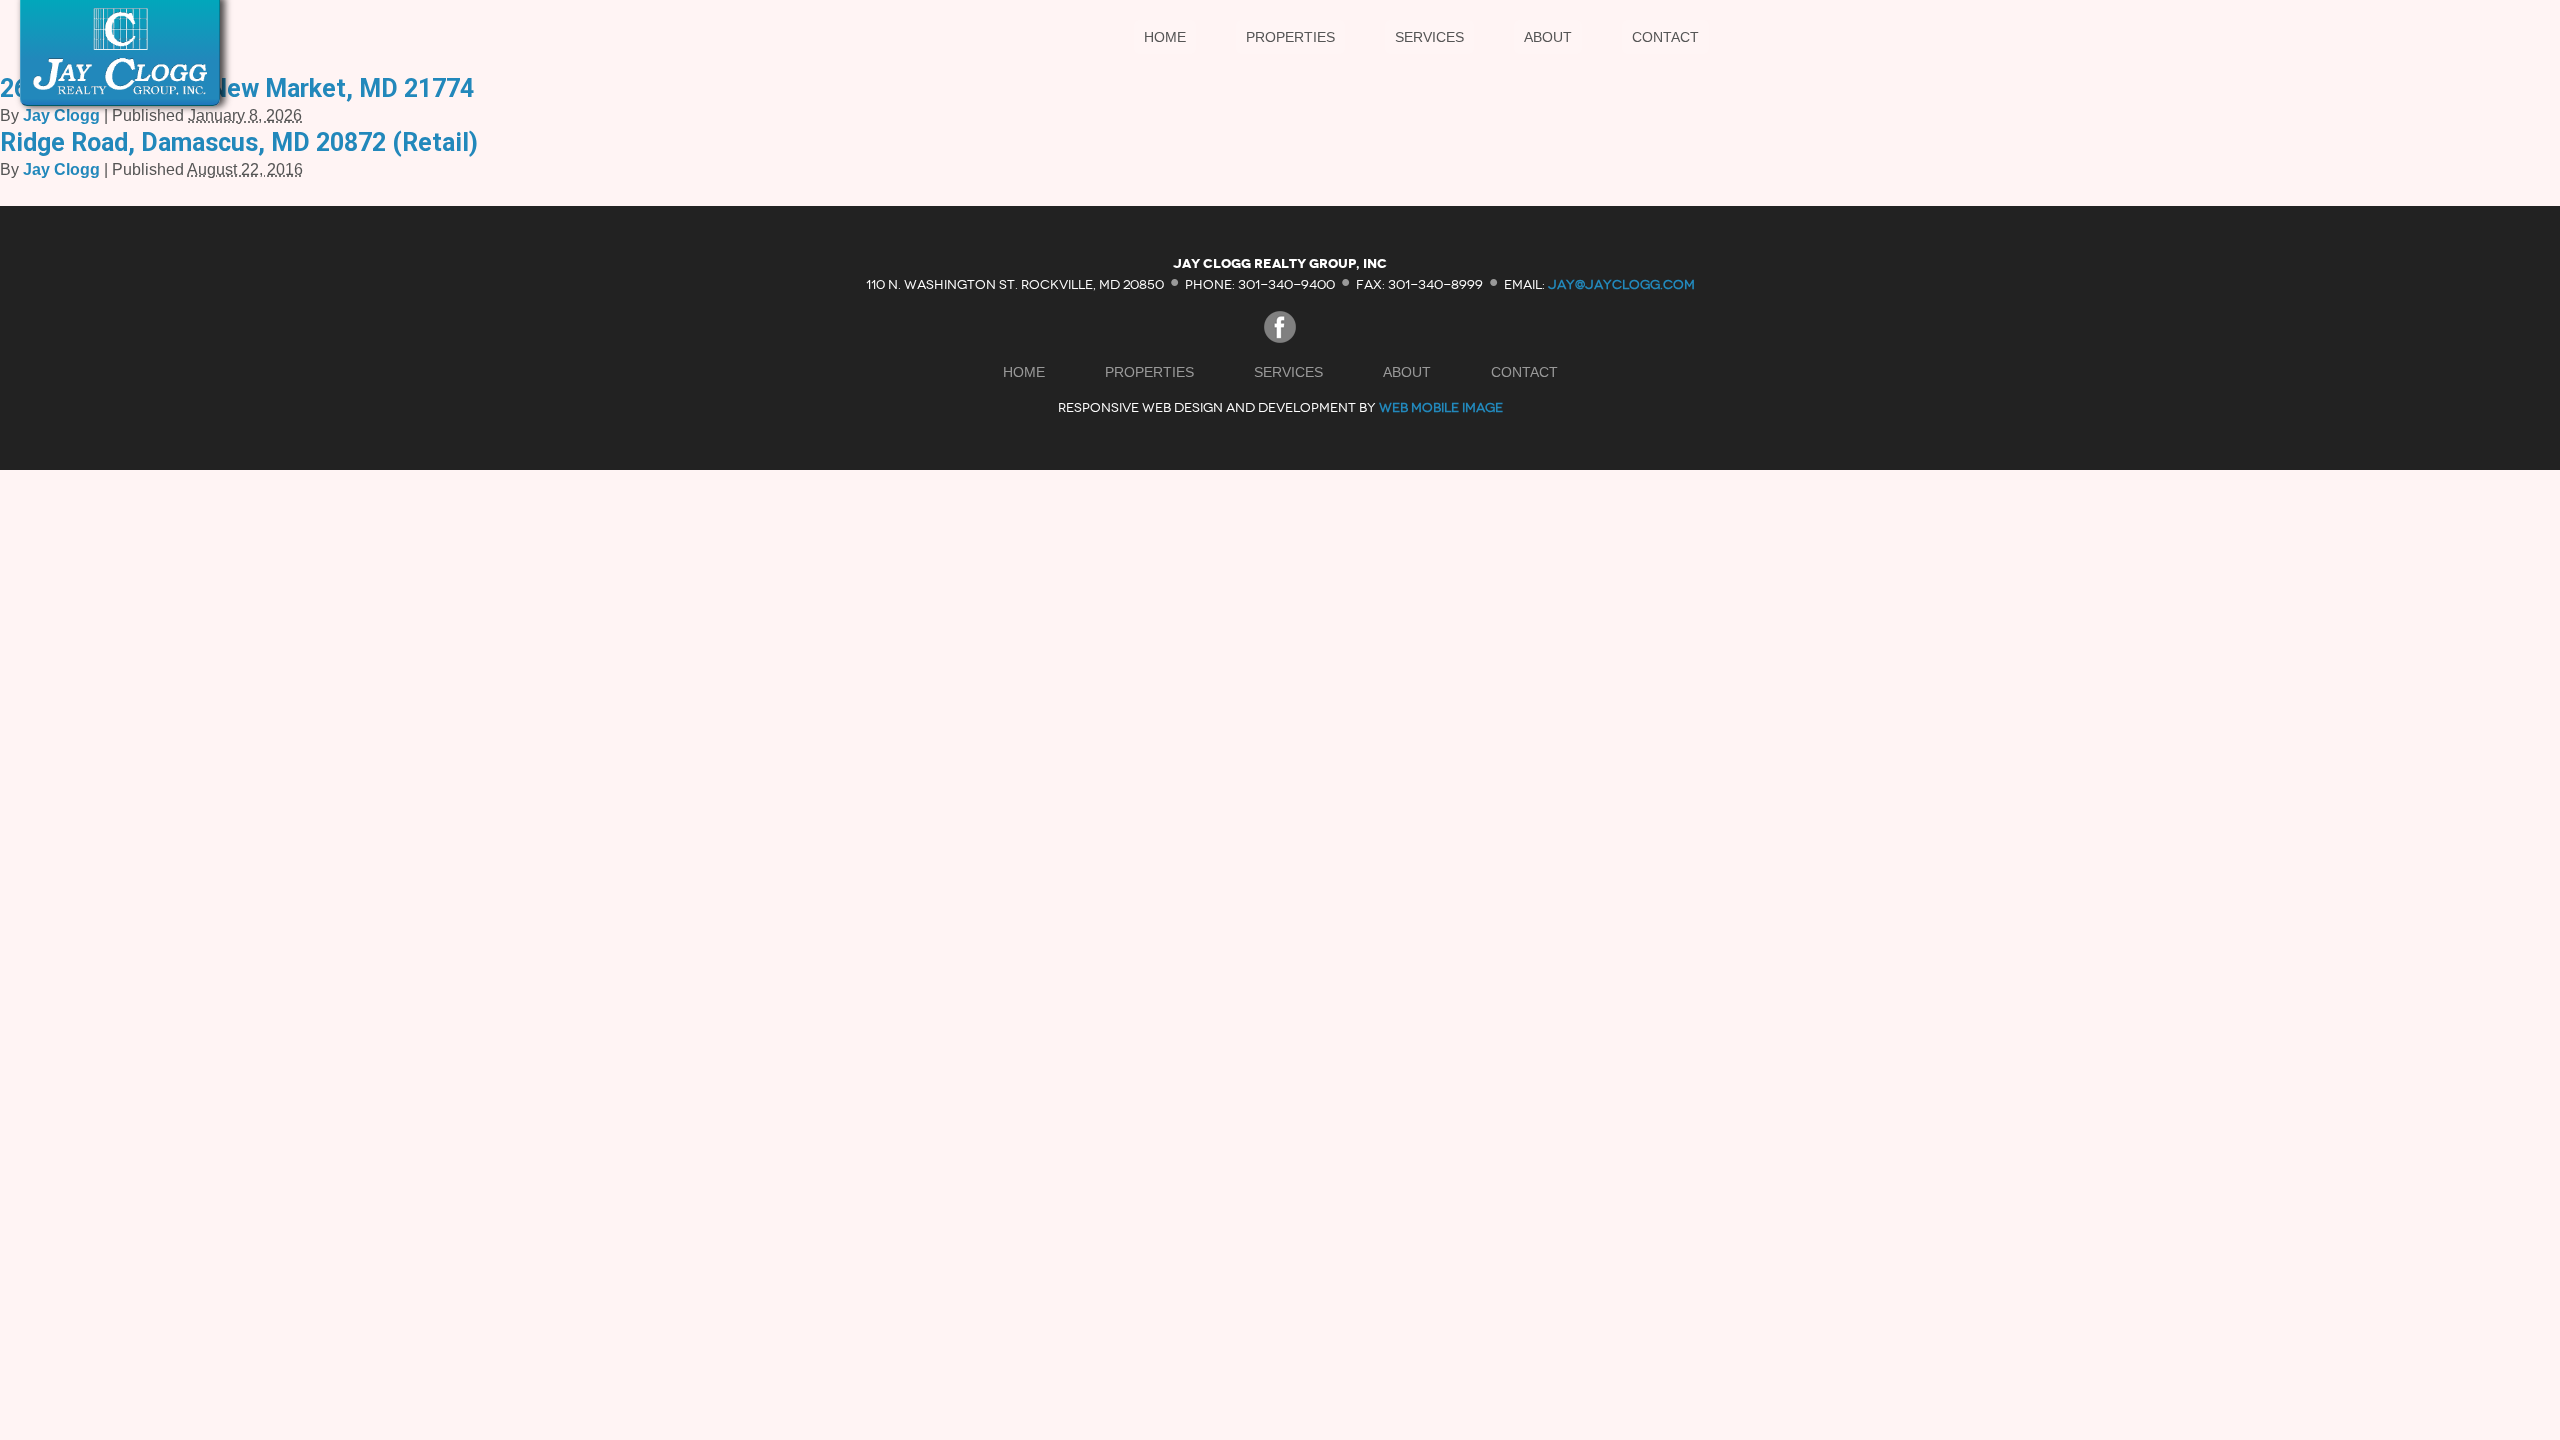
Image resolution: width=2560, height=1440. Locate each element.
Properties (1290, 37)
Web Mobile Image (1441, 407)
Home (1165, 37)
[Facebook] (1280, 337)
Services (1429, 37)
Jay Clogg (61, 115)
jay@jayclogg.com (1621, 283)
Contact (1665, 37)
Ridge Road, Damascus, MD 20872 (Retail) (239, 142)
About (1548, 37)
